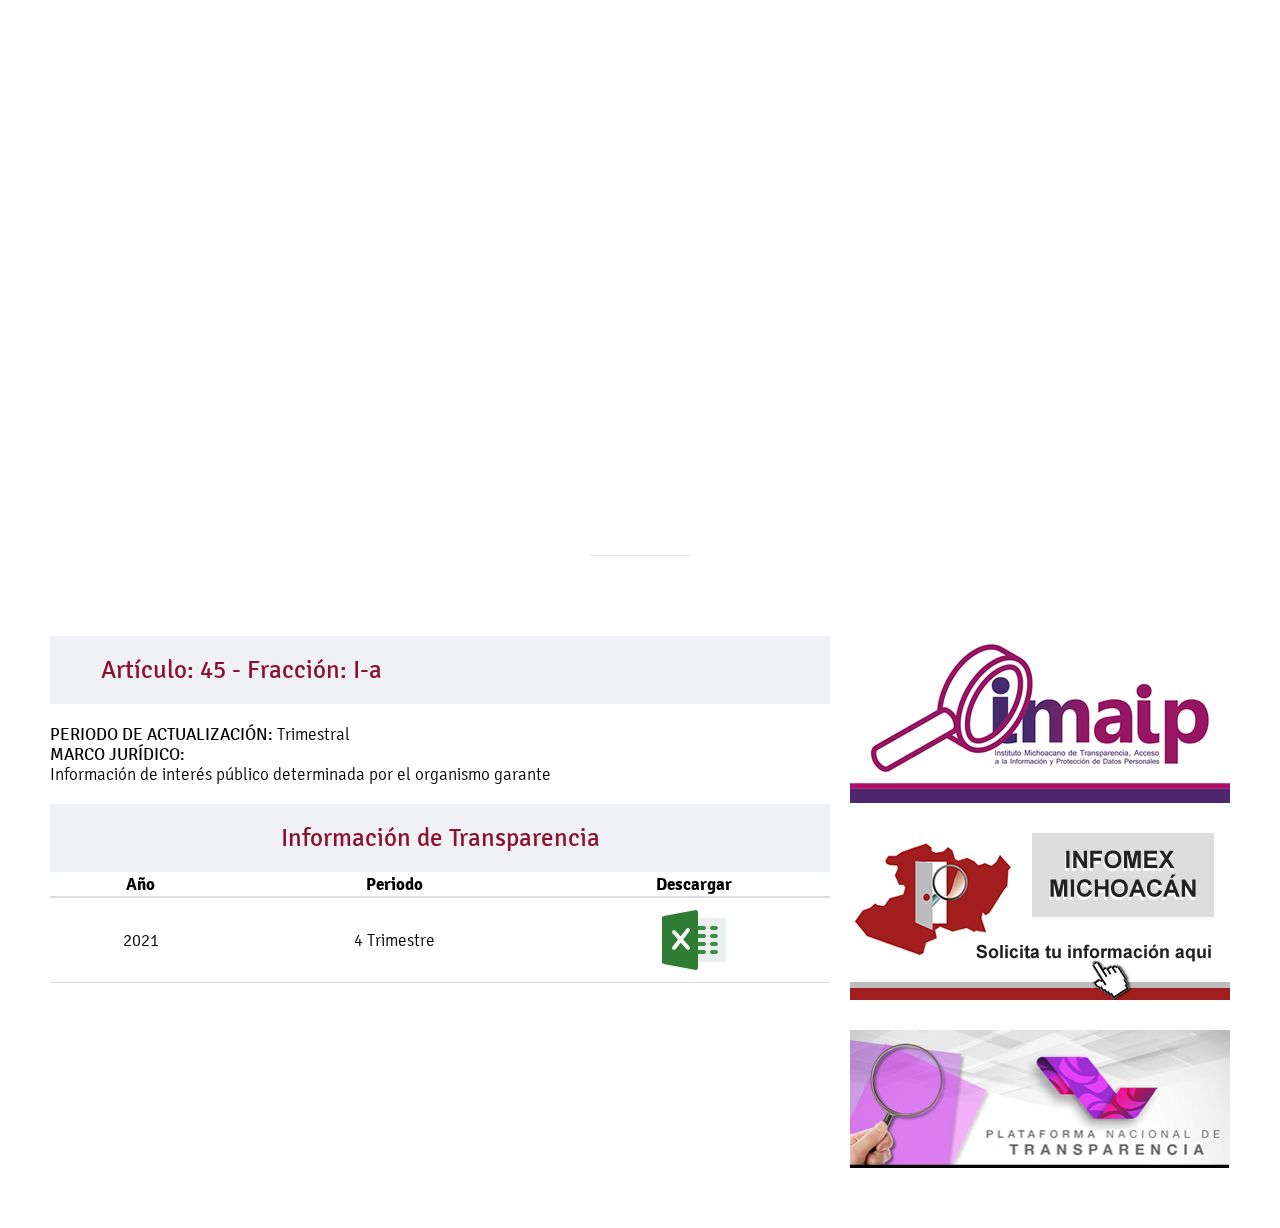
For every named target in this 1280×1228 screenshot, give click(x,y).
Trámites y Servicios (749, 217)
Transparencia (916, 217)
